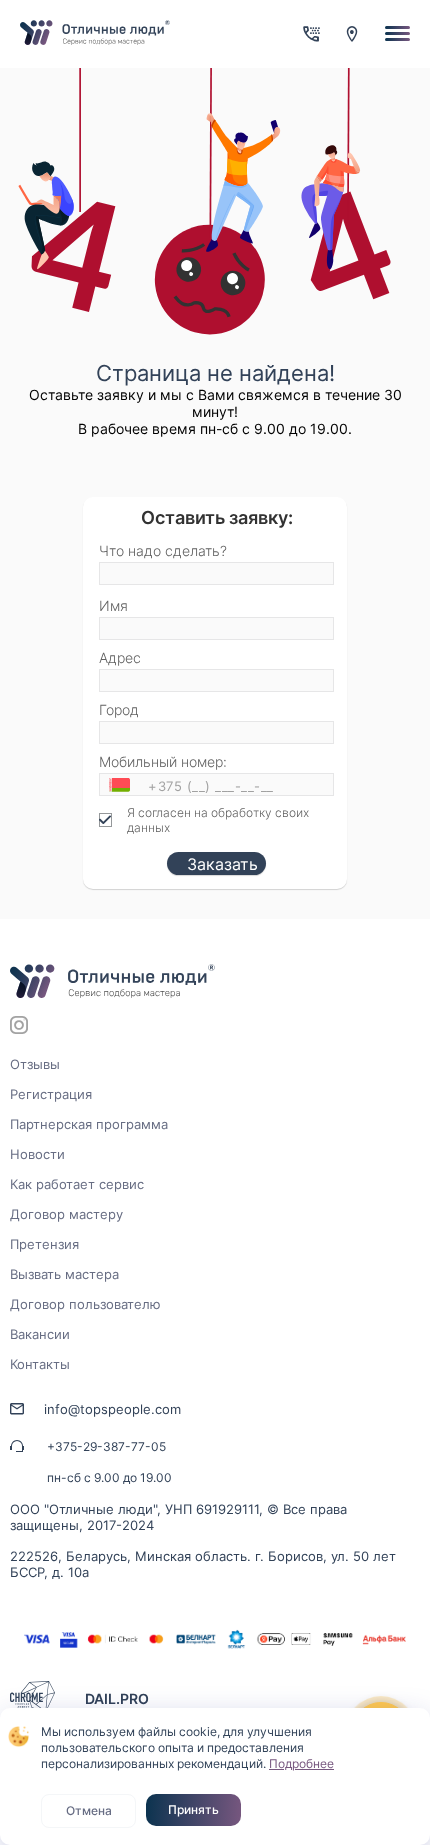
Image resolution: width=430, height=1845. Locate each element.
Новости (37, 1154)
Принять (193, 1809)
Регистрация (51, 1094)
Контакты (40, 1364)
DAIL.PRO (117, 1698)
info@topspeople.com (112, 1409)
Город (119, 709)
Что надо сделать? (163, 550)
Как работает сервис (77, 1184)
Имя (113, 605)
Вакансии (40, 1334)
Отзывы (35, 1064)
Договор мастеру (66, 1214)
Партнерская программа (89, 1124)
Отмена (89, 1810)
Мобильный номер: (163, 761)
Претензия (44, 1244)
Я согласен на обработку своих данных (218, 820)
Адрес (120, 657)
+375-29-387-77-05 (106, 1446)
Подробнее (301, 1763)
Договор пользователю (85, 1304)
